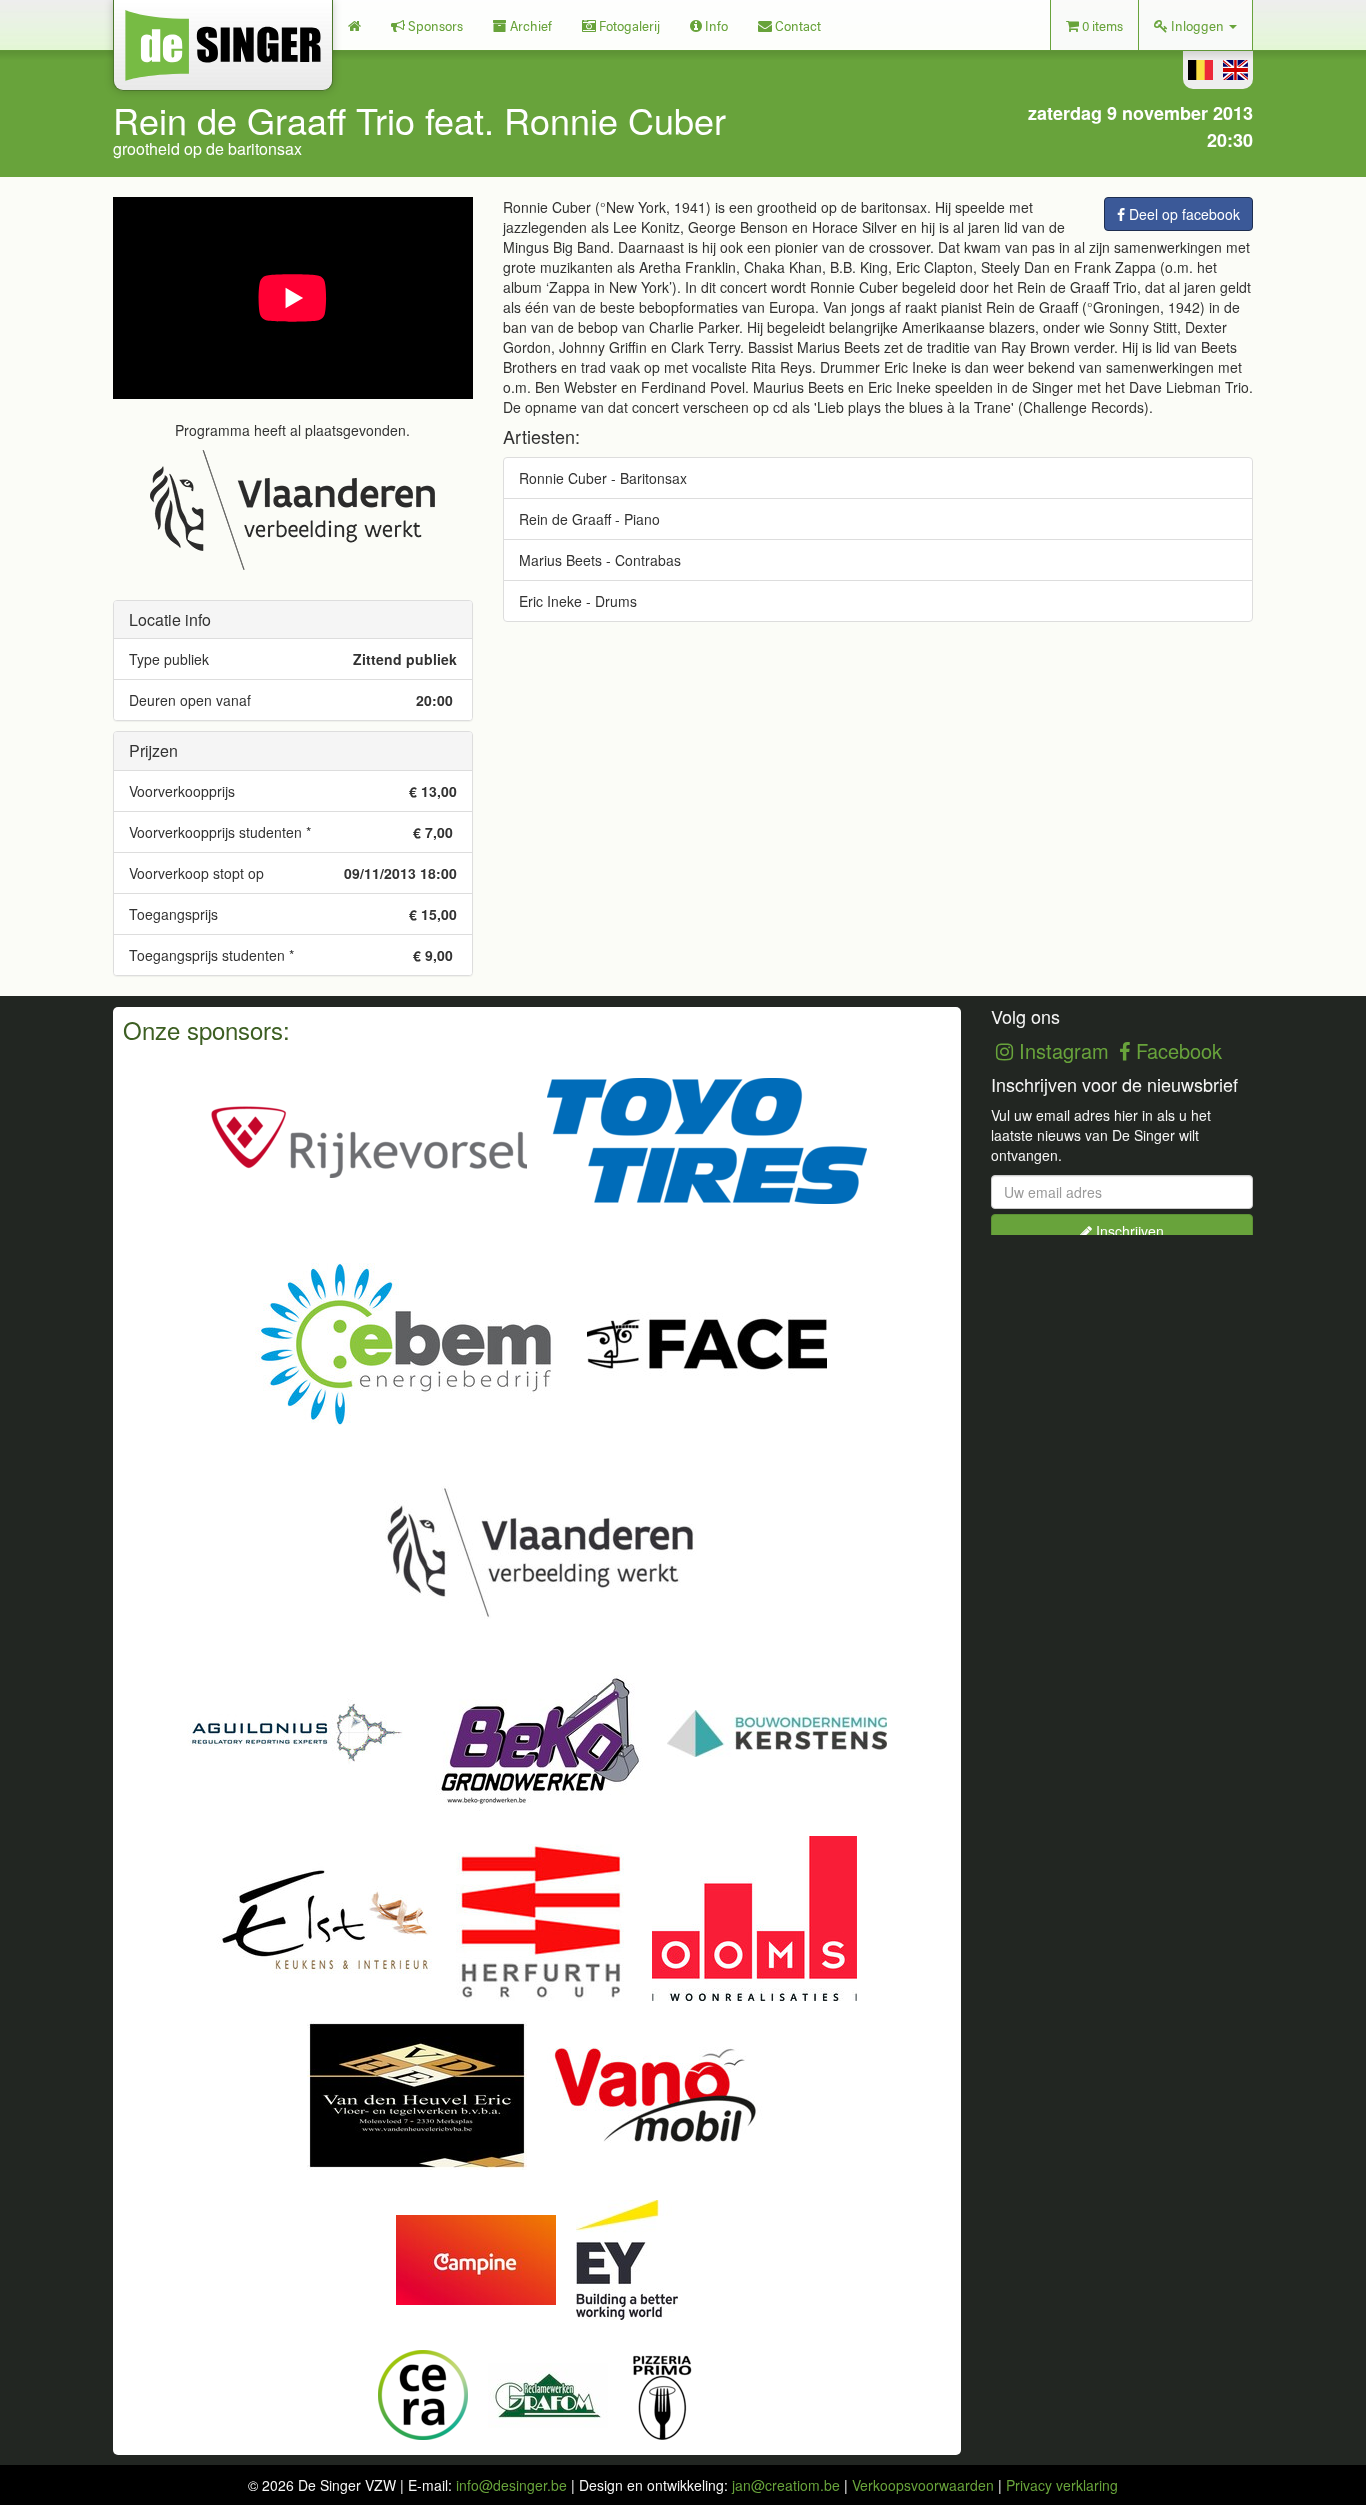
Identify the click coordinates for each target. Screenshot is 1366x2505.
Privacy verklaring (1062, 2485)
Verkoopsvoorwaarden (923, 2485)
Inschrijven (1128, 1231)
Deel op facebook (1182, 214)
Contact (796, 25)
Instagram (1061, 1050)
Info (715, 25)
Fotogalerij (628, 25)
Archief (529, 25)
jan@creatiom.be (786, 2485)
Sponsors (434, 25)
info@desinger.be (511, 2485)
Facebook (1176, 1050)
